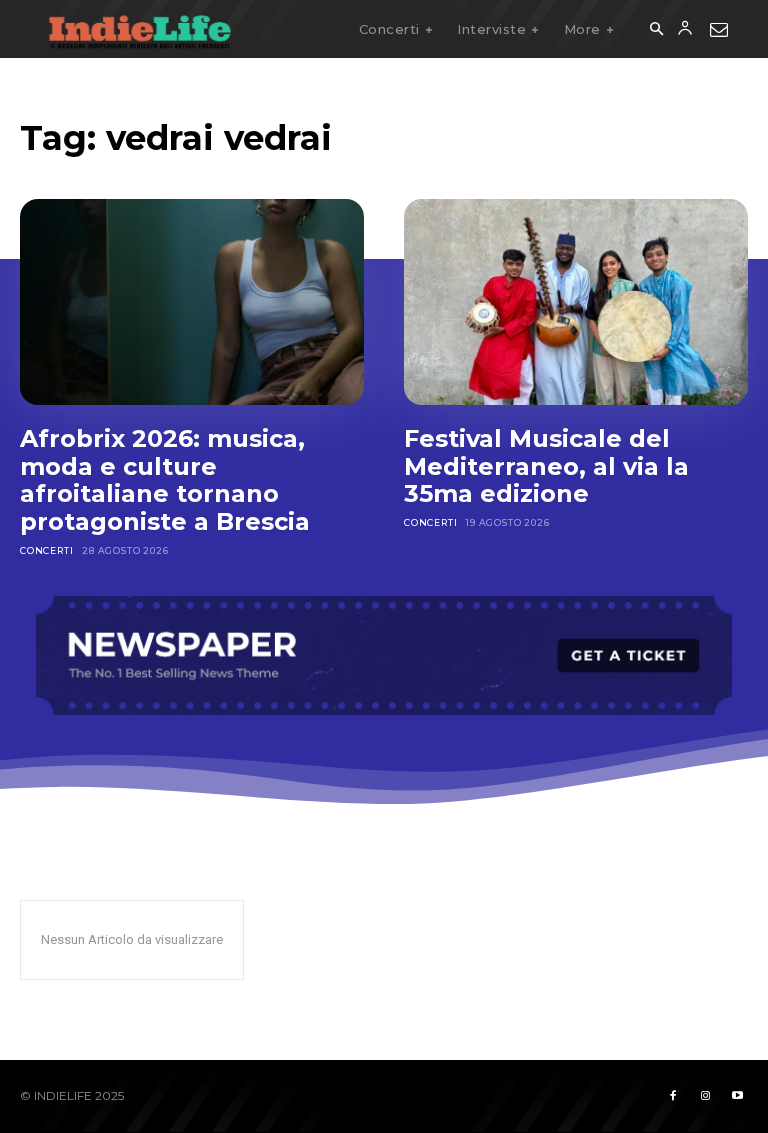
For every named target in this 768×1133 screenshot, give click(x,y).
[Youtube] (737, 1096)
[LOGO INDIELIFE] (140, 29)
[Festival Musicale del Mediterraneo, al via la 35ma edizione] (576, 302)
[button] (656, 30)
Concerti (46, 550)
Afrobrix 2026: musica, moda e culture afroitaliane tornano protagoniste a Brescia (168, 480)
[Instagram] (705, 1096)
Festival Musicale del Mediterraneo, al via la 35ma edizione (546, 466)
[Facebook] (673, 1096)
